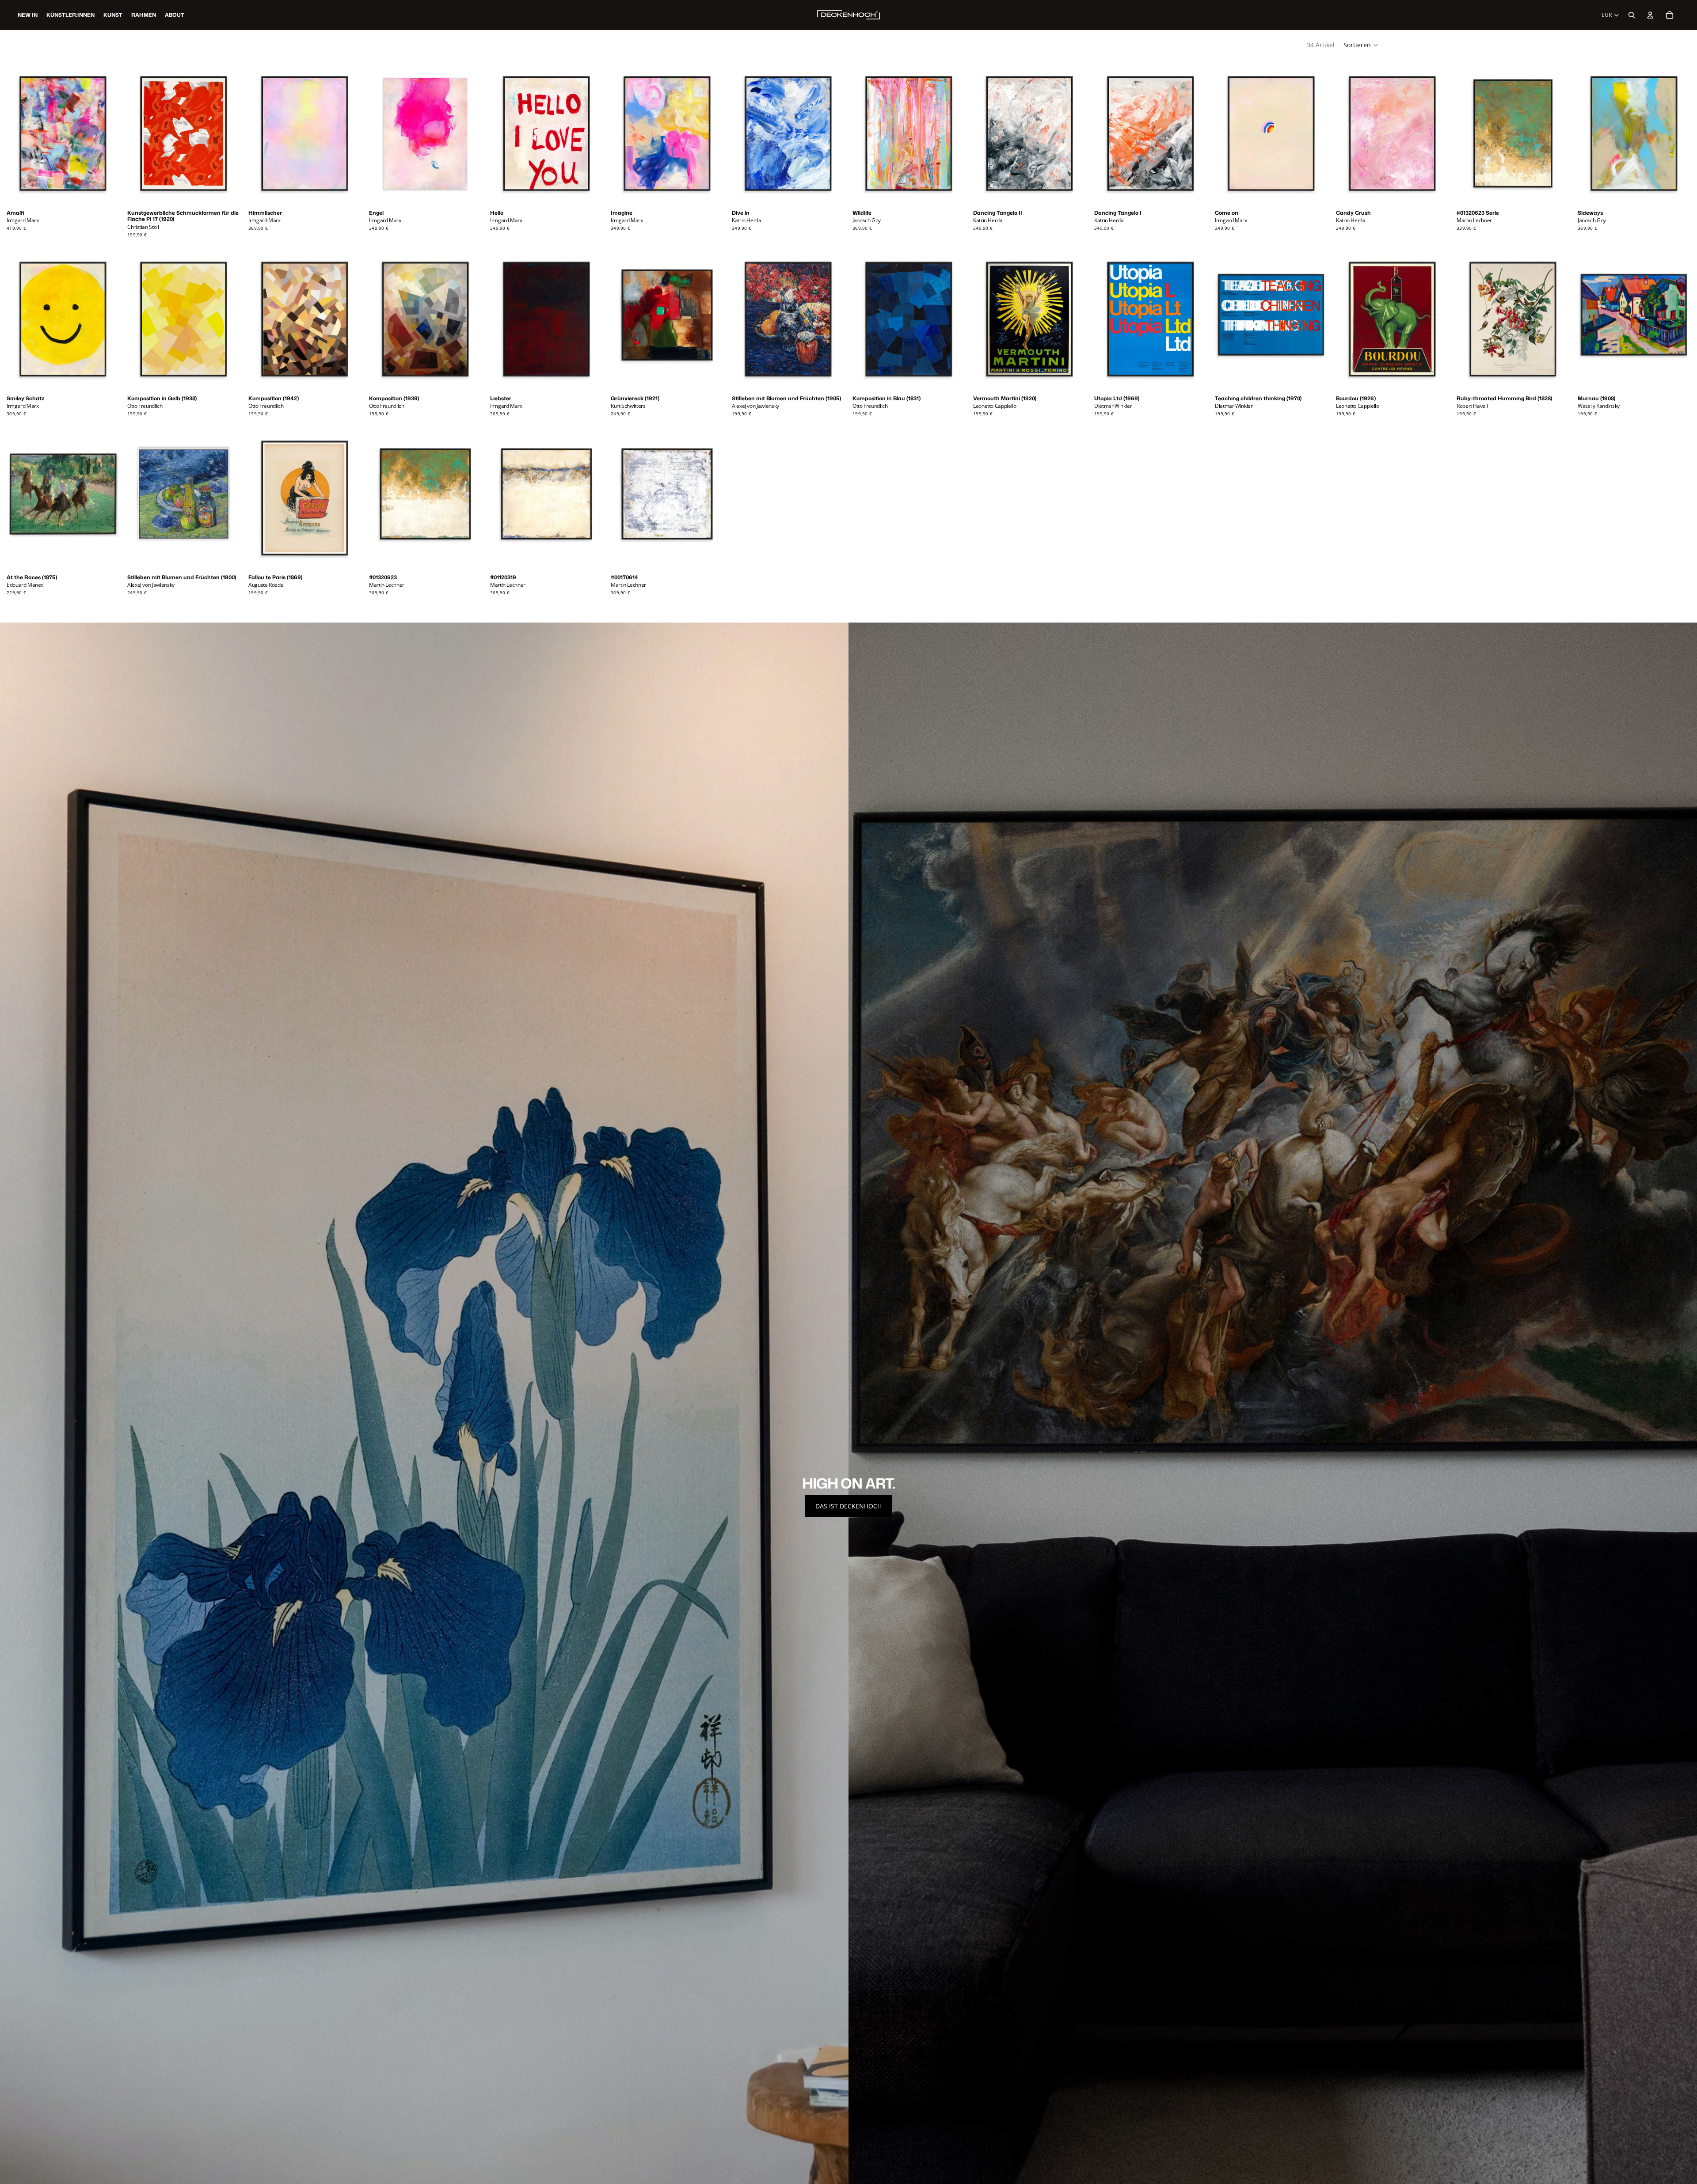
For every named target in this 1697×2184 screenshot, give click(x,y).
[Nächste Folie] (108, 133)
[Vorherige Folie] (18, 133)
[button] (1361, 45)
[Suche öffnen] (1632, 15)
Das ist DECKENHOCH (848, 1506)
